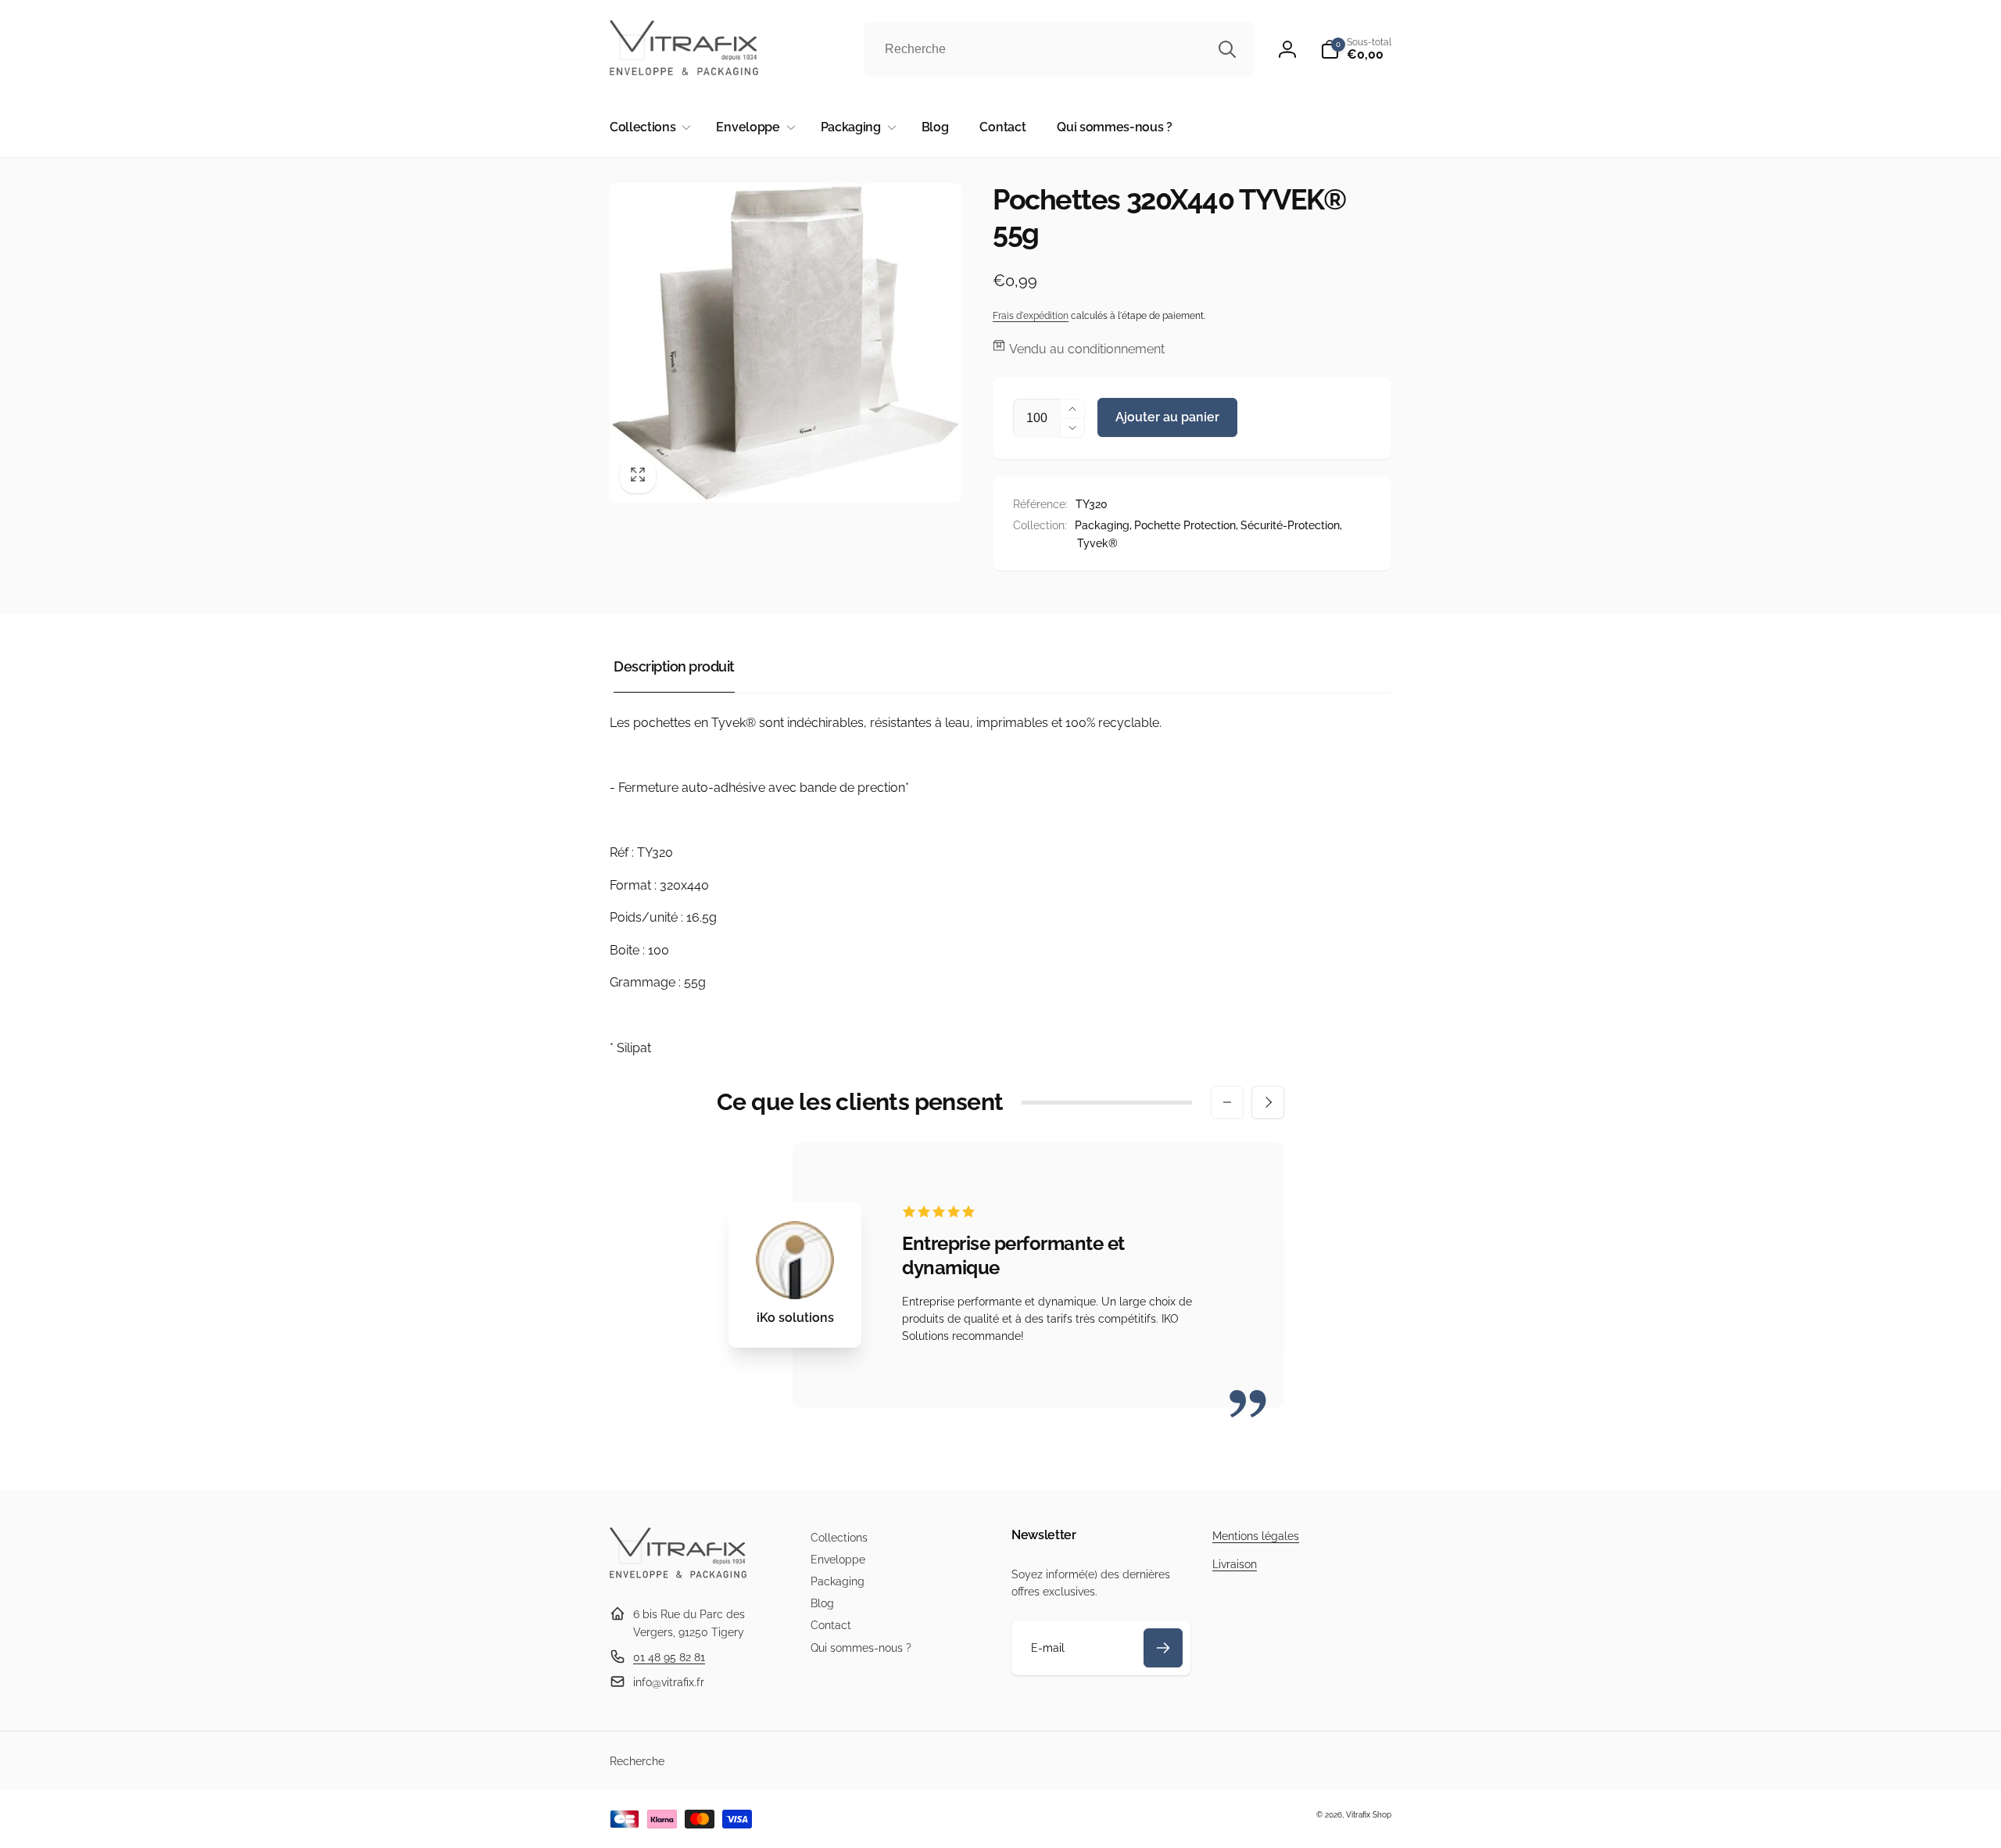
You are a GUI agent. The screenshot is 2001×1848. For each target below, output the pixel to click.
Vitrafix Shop (1369, 1815)
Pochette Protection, (1186, 525)
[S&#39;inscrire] (1163, 1648)
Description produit (674, 666)
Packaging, (1103, 525)
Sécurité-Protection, (1291, 525)
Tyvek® (1097, 543)
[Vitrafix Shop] (678, 1576)
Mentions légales (1256, 1536)
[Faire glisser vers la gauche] (1227, 1102)
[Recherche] (1227, 49)
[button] (1356, 49)
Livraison (1235, 1564)
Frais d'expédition (1031, 316)
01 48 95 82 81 (669, 1657)
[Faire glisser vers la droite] (1268, 1102)
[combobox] (1059, 49)
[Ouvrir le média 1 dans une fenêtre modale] (786, 343)
